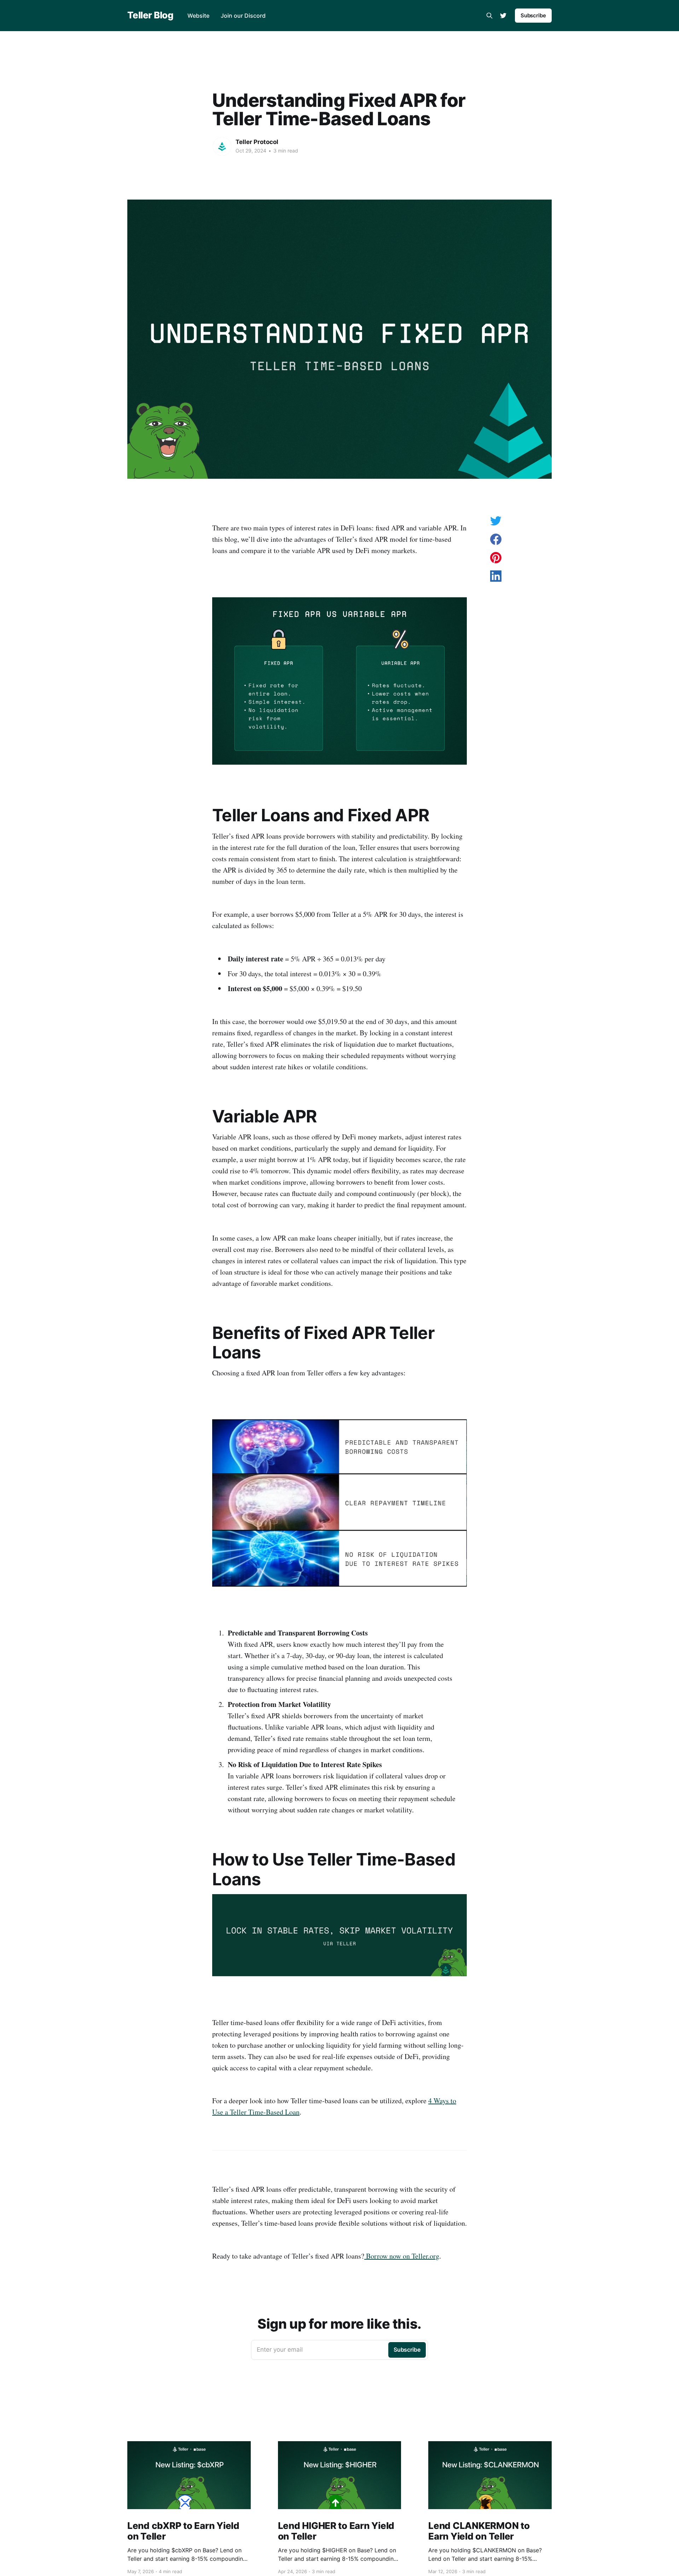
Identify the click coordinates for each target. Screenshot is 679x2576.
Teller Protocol (257, 142)
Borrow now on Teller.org (402, 2256)
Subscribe (533, 15)
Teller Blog (150, 15)
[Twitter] (503, 16)
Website (198, 16)
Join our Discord (243, 16)
